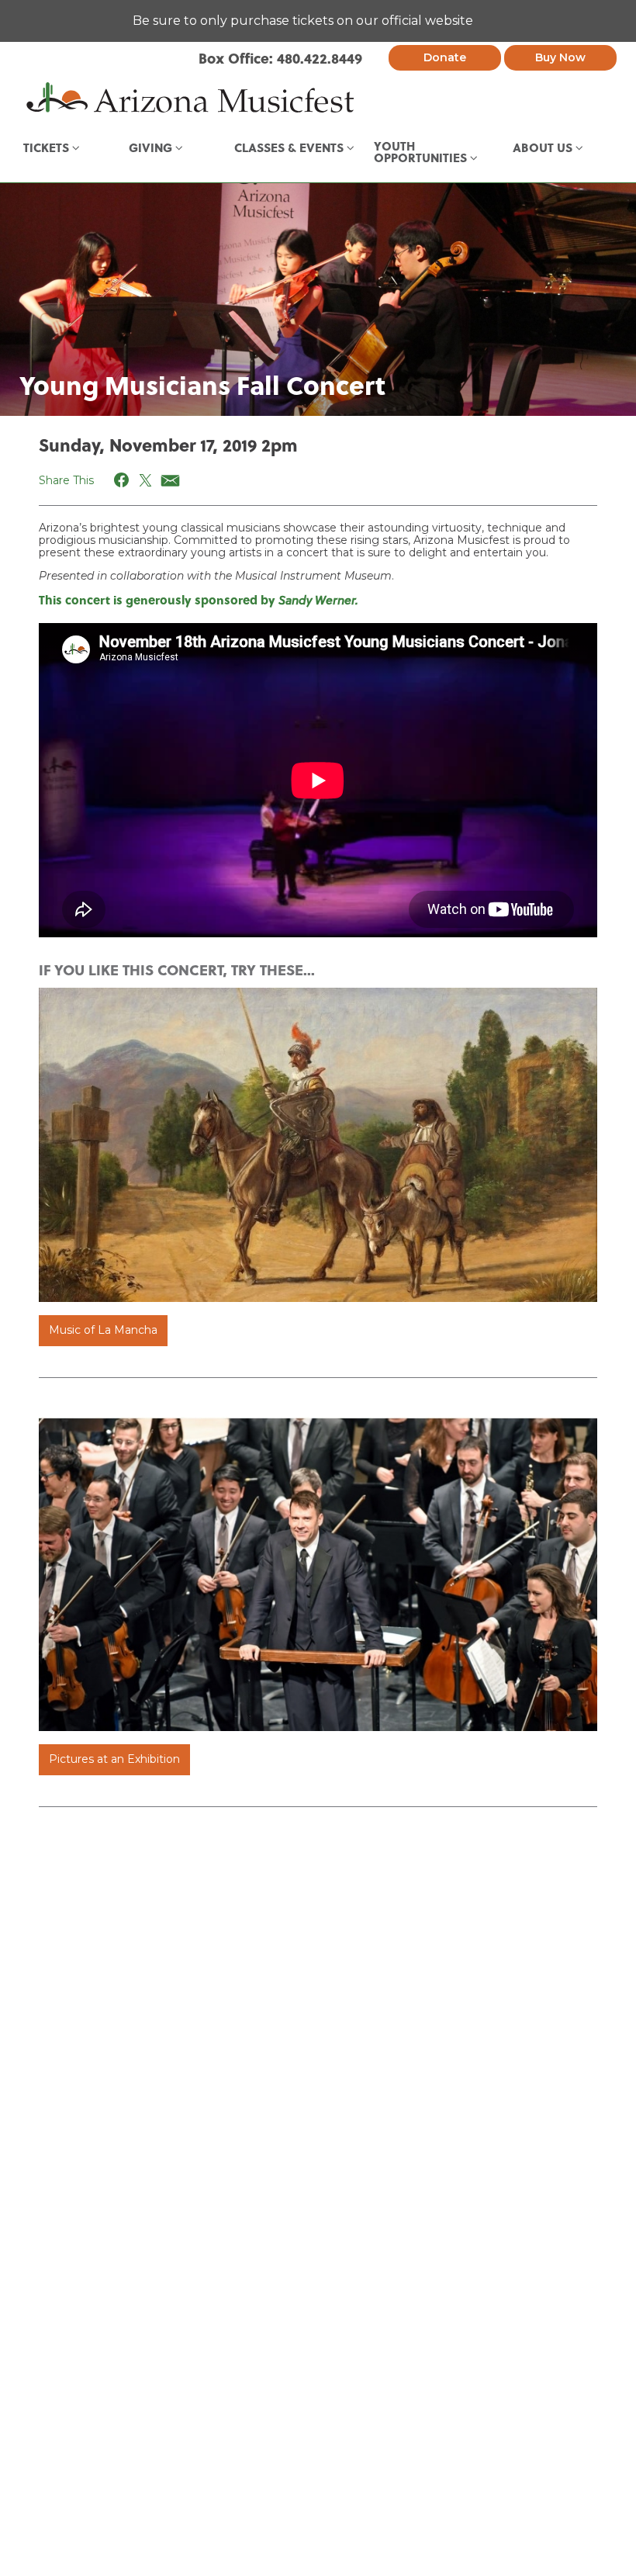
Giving (152, 147)
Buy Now (560, 57)
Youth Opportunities (422, 152)
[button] (122, 480)
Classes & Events (290, 147)
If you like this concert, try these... (177, 969)
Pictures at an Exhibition (114, 1759)
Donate (445, 57)
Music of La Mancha (103, 1330)
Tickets (48, 147)
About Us (544, 147)
